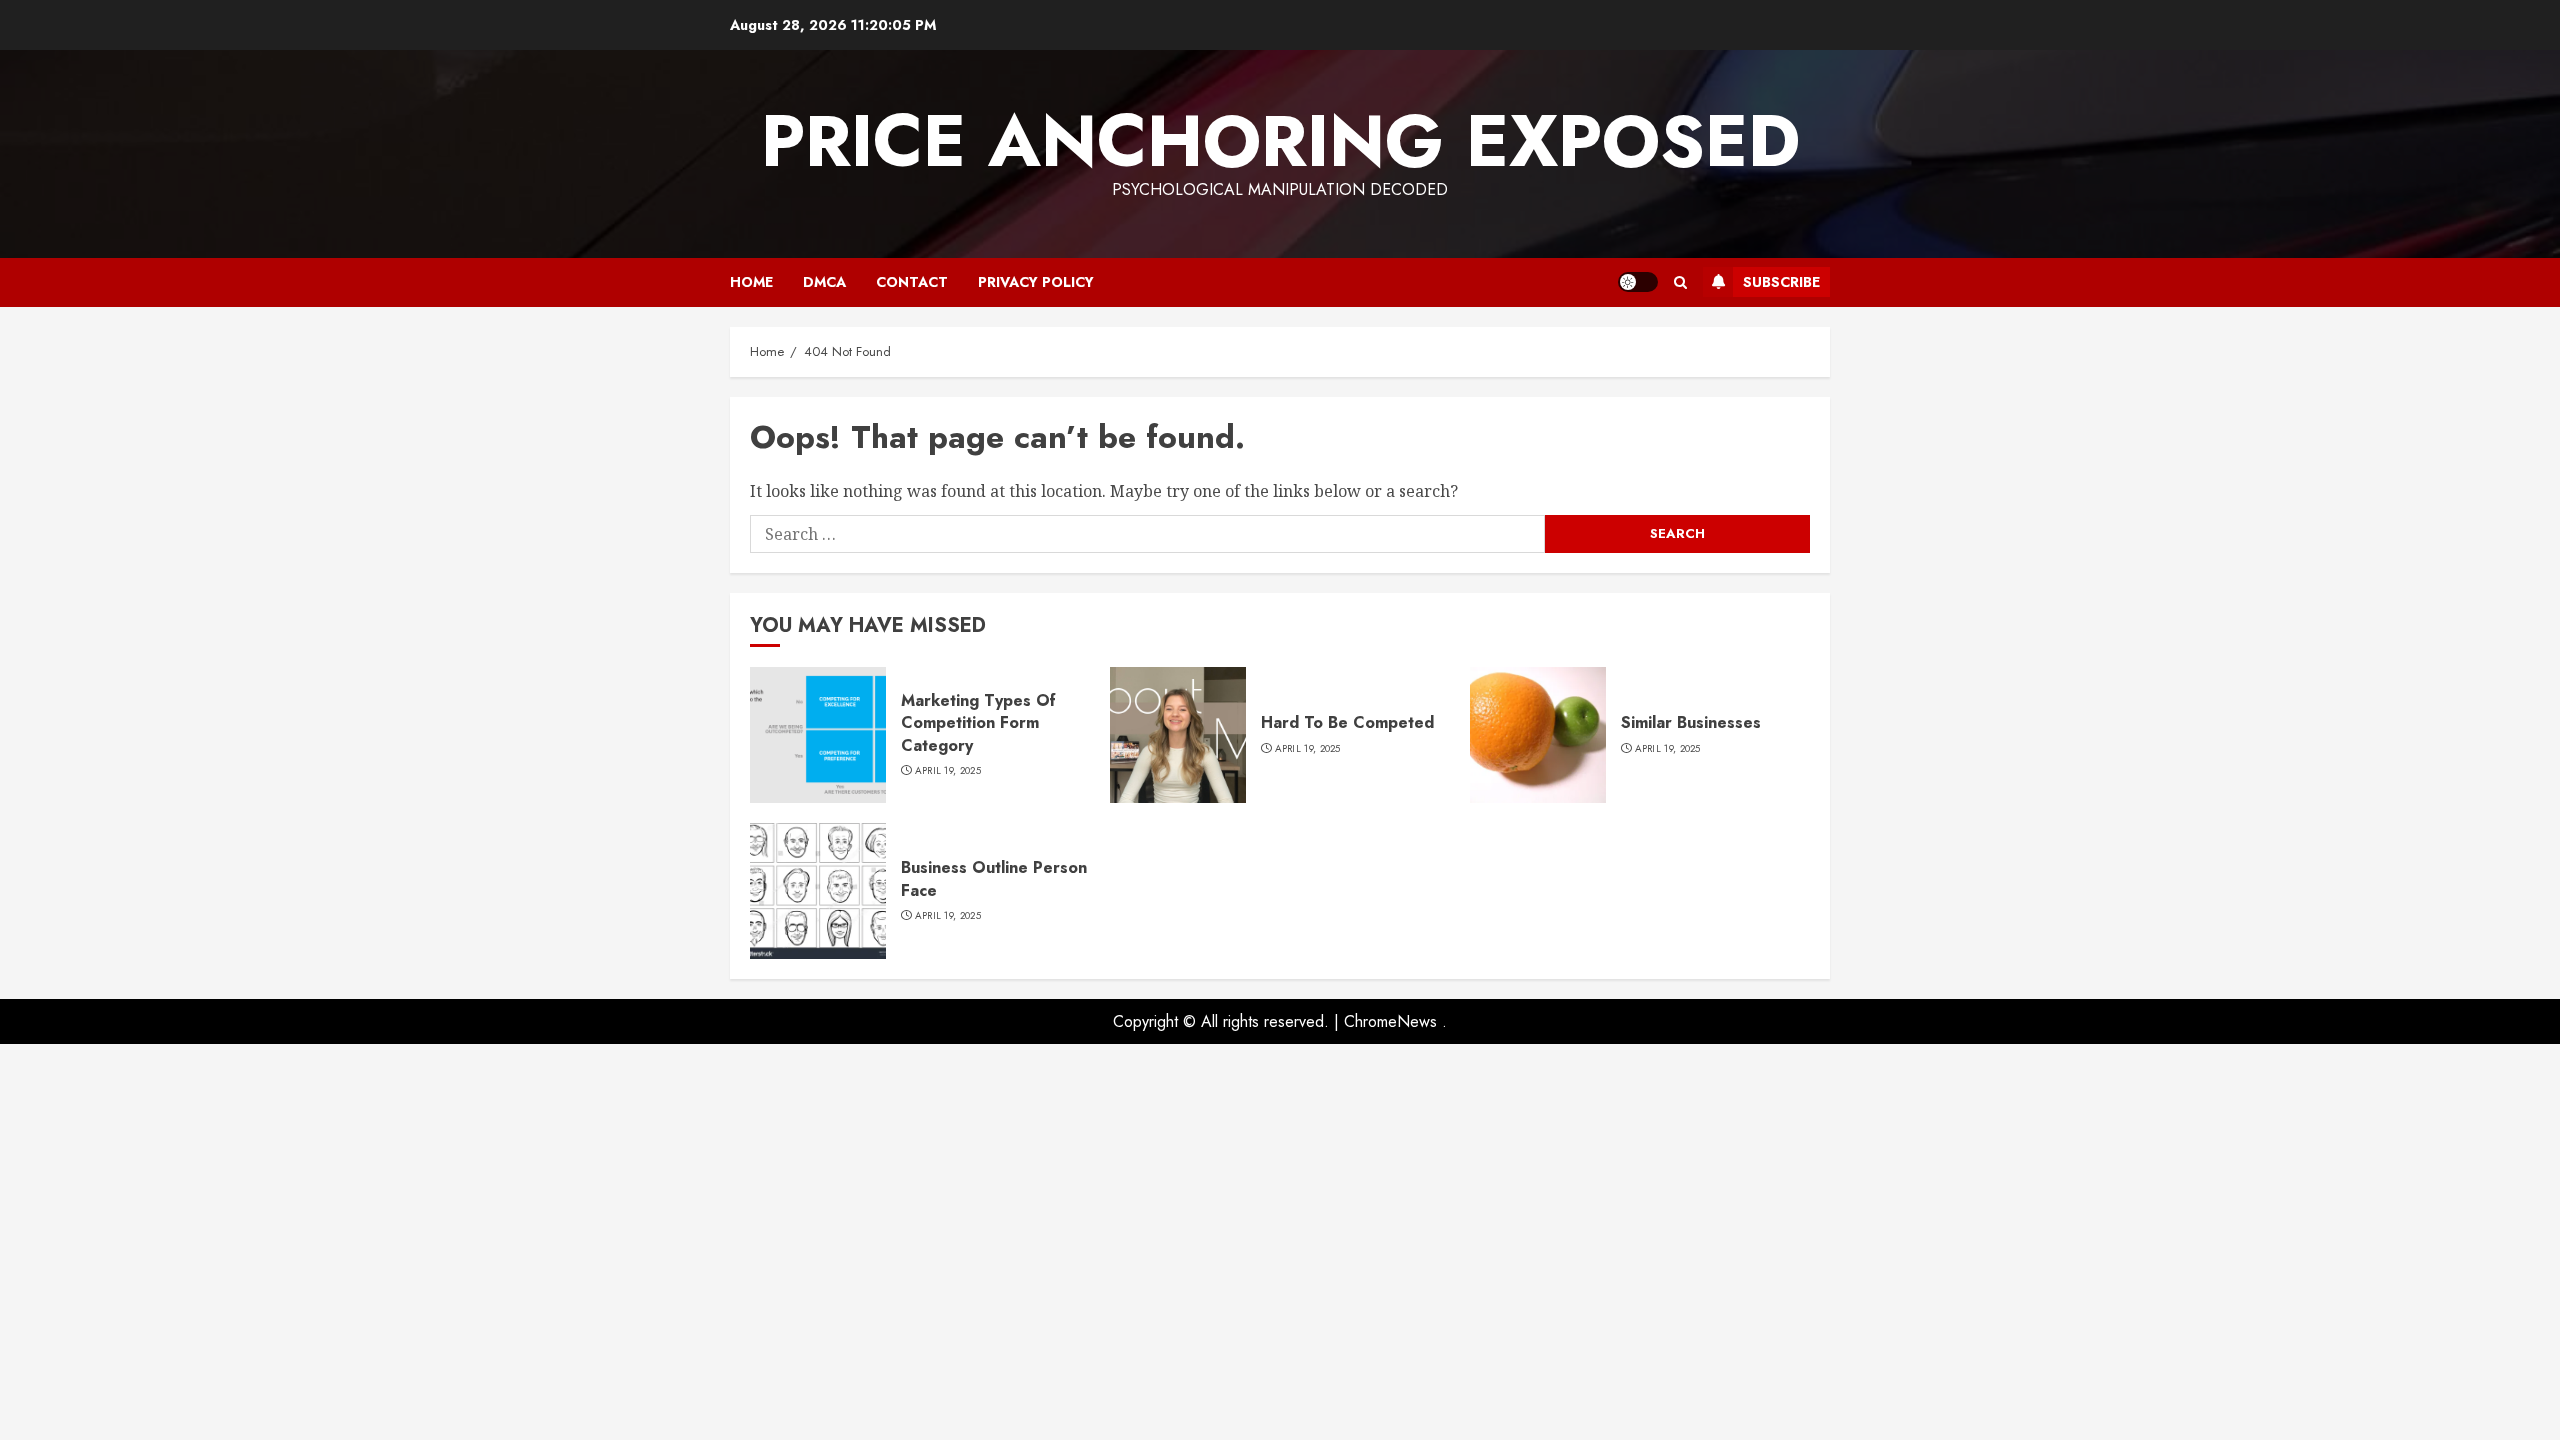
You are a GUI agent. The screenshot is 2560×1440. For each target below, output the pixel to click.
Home (751, 282)
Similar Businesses (1691, 722)
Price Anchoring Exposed (1280, 141)
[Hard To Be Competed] (1178, 735)
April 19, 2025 (948, 771)
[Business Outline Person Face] (818, 891)
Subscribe (1781, 282)
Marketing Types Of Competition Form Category (978, 723)
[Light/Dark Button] (1638, 282)
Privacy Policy (1036, 282)
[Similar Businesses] (1538, 735)
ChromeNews (1390, 1021)
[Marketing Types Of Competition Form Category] (818, 735)
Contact (912, 282)
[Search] (1680, 282)
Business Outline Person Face (994, 878)
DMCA (824, 282)
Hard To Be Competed (1347, 722)
